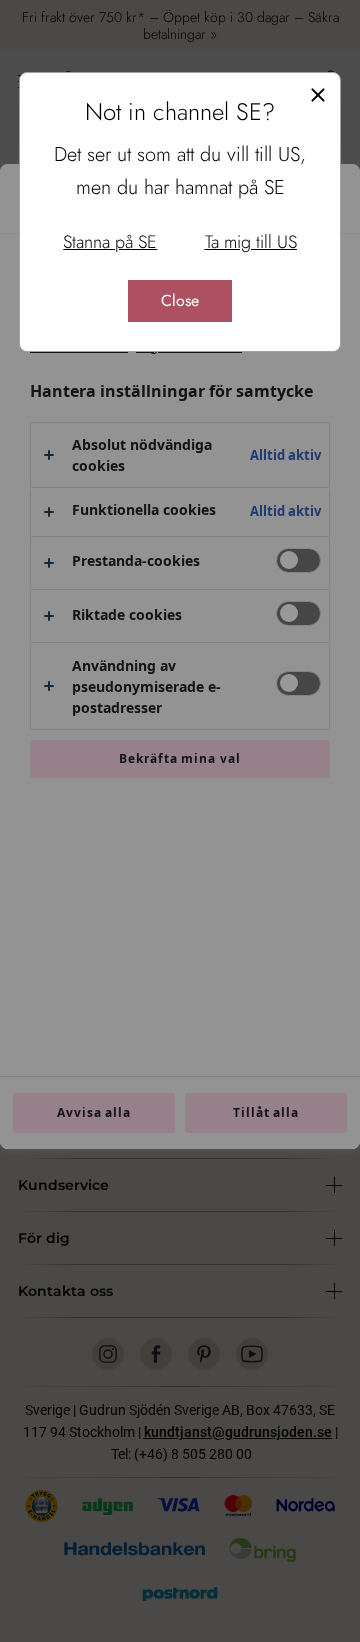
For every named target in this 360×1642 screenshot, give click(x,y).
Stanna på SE (110, 242)
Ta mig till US (251, 242)
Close (180, 300)
